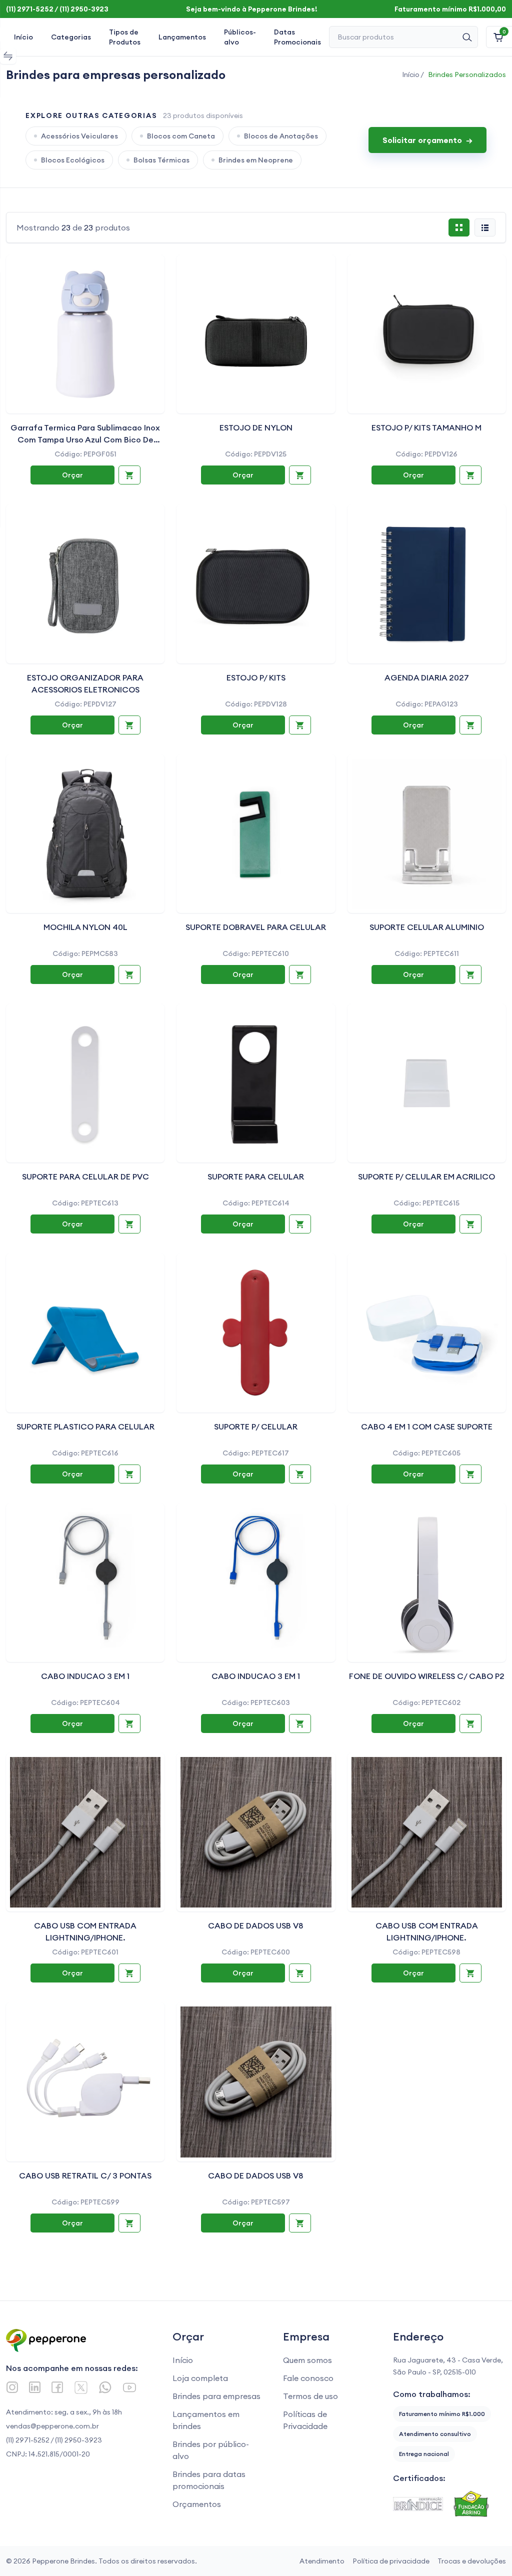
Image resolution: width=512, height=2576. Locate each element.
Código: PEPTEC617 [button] (256, 1453)
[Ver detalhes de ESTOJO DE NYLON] (256, 334)
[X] (81, 2387)
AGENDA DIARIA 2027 (427, 677)
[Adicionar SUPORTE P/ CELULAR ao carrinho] (300, 1474)
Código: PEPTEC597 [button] (256, 2202)
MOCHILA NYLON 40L (85, 927)
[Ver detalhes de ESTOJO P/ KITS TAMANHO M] (427, 334)
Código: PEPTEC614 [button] (256, 1203)
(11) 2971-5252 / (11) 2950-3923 (54, 2440)
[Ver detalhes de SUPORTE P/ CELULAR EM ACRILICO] (427, 1083)
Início (23, 37)
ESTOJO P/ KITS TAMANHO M (426, 427)
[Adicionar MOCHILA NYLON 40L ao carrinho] (129, 974)
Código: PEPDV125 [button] (256, 454)
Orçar (72, 475)
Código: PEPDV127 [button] (85, 704)
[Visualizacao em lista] (485, 227)
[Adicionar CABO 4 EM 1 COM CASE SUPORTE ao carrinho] (470, 1474)
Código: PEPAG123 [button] (427, 704)
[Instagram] (12, 2387)
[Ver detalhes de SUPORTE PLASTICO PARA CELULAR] (85, 1333)
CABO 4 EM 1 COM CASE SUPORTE (427, 1426)
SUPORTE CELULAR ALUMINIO (427, 927)
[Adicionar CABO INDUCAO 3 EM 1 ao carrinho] (129, 1723)
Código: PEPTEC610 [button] (256, 953)
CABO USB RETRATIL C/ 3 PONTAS (85, 2175)
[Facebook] (57, 2387)
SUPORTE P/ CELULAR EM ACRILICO (426, 1176)
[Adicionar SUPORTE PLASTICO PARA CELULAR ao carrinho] (129, 1474)
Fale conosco (308, 2378)
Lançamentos (182, 37)
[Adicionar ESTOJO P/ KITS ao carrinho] (300, 725)
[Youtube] (129, 2387)
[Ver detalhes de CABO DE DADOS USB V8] (256, 1832)
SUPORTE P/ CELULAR (256, 1426)
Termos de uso (310, 2396)
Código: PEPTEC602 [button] (426, 1702)
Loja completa (200, 2378)
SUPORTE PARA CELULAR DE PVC (85, 1176)
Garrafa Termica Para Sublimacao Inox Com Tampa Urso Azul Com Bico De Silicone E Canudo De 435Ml (85, 439)
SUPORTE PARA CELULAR (256, 1176)
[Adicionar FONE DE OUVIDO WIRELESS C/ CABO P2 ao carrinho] (470, 1723)
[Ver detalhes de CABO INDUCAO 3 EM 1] (85, 1583)
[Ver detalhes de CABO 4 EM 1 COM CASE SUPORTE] (427, 1333)
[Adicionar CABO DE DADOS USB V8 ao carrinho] (300, 1973)
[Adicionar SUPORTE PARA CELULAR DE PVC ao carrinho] (129, 1224)
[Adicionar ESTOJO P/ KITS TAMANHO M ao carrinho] (470, 475)
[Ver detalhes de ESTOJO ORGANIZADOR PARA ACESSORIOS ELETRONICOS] (85, 584)
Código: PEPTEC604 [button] (85, 1702)
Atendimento (322, 2561)
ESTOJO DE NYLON (256, 427)
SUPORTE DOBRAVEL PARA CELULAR (256, 927)
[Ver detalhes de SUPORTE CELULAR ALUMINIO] (427, 834)
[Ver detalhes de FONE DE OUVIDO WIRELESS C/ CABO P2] (427, 1583)
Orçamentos (197, 2504)
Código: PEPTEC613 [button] (85, 1203)
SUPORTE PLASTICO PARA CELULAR (85, 1426)
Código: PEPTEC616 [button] (85, 1453)
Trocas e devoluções (472, 2561)
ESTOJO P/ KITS (256, 677)
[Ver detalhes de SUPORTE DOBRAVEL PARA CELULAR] (256, 834)
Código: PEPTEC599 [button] (85, 2202)
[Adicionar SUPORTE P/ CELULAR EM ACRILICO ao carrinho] (470, 1224)
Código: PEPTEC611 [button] (427, 953)
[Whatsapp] (105, 2387)
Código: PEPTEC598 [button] (426, 1952)
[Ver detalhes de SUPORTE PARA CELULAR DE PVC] (85, 1083)
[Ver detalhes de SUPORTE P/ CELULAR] (256, 1333)
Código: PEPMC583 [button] (85, 953)
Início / (413, 74)
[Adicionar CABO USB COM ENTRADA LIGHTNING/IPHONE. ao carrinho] (129, 1973)
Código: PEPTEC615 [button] (426, 1203)
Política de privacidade (391, 2561)
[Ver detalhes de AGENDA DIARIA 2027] (427, 584)
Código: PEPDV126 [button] (426, 454)
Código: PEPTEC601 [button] (85, 1952)
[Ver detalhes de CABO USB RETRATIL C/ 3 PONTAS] (85, 2082)
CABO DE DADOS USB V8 (256, 1925)
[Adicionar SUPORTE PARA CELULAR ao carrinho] (300, 1224)
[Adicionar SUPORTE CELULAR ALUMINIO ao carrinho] (470, 974)
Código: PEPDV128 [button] (256, 704)
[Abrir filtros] (8, 56)
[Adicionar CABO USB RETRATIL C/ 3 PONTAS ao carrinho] (129, 2223)
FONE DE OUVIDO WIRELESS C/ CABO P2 (427, 1676)
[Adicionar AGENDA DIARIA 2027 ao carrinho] (470, 725)
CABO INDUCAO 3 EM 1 (85, 1676)
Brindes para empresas (216, 2396)
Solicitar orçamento (427, 140)
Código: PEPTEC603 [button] (256, 1702)
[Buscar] (467, 37)
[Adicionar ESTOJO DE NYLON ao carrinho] (300, 475)
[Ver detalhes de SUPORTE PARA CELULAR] (256, 1083)
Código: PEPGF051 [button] (85, 454)
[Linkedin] (35, 2387)
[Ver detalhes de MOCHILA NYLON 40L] (85, 834)
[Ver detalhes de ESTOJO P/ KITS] (256, 584)
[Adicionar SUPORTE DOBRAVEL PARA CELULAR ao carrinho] (300, 974)
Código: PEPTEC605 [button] (426, 1453)
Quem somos (307, 2360)
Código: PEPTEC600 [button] (256, 1952)
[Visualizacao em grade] (459, 227)
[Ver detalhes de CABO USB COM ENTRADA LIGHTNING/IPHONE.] (85, 1832)
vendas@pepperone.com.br (52, 2426)
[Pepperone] (79, 2340)
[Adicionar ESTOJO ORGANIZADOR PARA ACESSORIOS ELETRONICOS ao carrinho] (129, 725)
